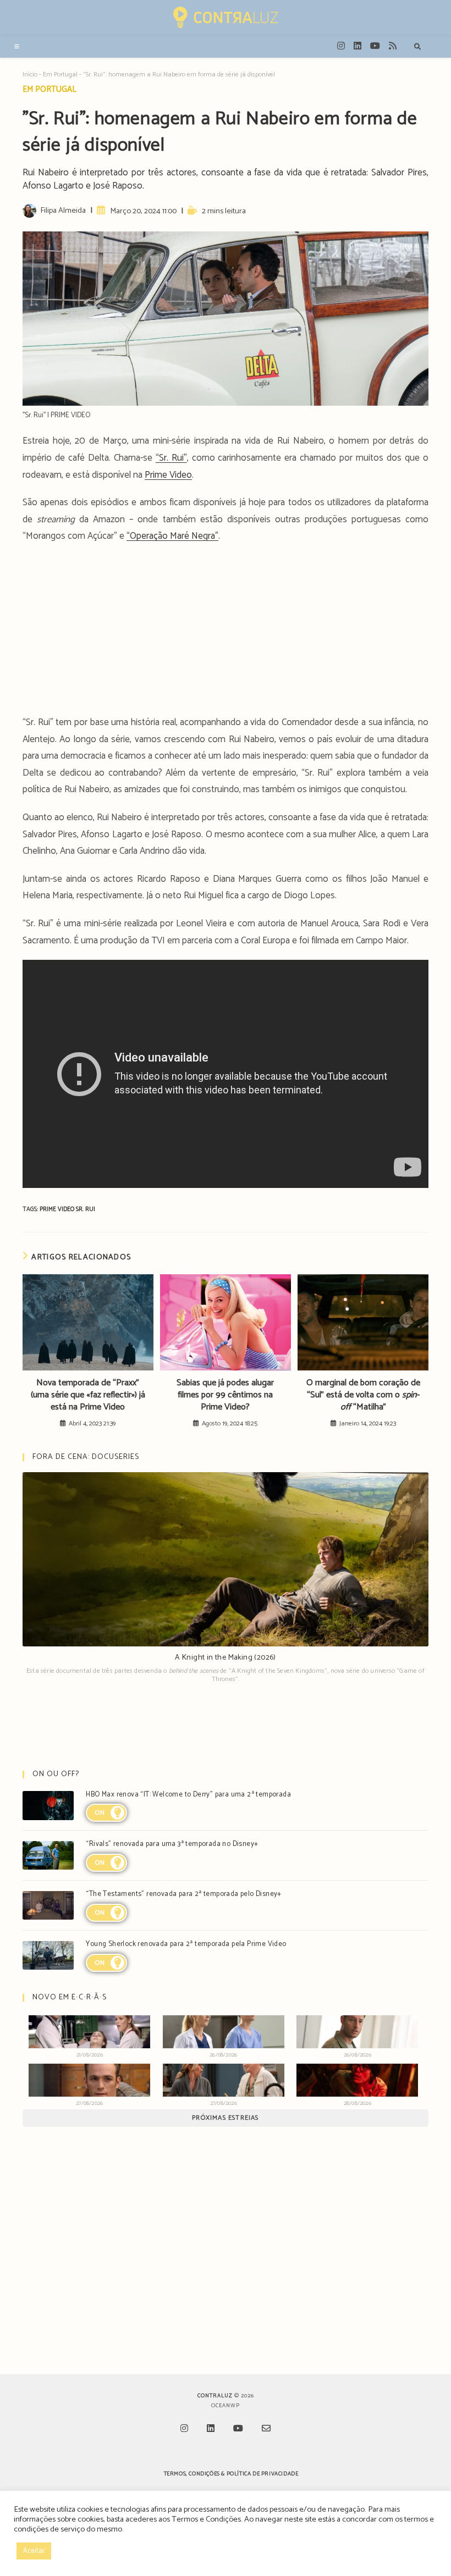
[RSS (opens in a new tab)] (393, 46)
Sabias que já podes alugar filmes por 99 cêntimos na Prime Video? (225, 1395)
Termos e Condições (206, 2519)
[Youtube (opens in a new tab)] (375, 46)
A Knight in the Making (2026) (226, 1658)
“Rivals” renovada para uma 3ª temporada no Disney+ (172, 1844)
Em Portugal (60, 74)
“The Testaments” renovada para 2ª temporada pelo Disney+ (183, 1894)
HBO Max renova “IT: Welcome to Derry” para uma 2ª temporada (188, 1795)
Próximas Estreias (225, 2118)
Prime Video (168, 475)
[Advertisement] (226, 633)
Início (30, 74)
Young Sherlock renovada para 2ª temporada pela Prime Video (186, 1944)
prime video (58, 1209)
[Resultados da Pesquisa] (417, 47)
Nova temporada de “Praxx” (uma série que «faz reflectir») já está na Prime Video (88, 1395)
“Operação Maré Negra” (172, 536)
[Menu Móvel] (17, 47)
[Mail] (266, 2429)
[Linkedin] (211, 2429)
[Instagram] (184, 2429)
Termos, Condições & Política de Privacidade (231, 2474)
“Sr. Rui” (171, 458)
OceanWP (226, 2406)
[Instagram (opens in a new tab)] (341, 46)
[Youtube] (238, 2429)
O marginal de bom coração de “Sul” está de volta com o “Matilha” (363, 1395)
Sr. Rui (86, 1209)
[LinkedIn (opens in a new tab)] (358, 46)
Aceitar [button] (34, 2551)
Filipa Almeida (63, 211)
